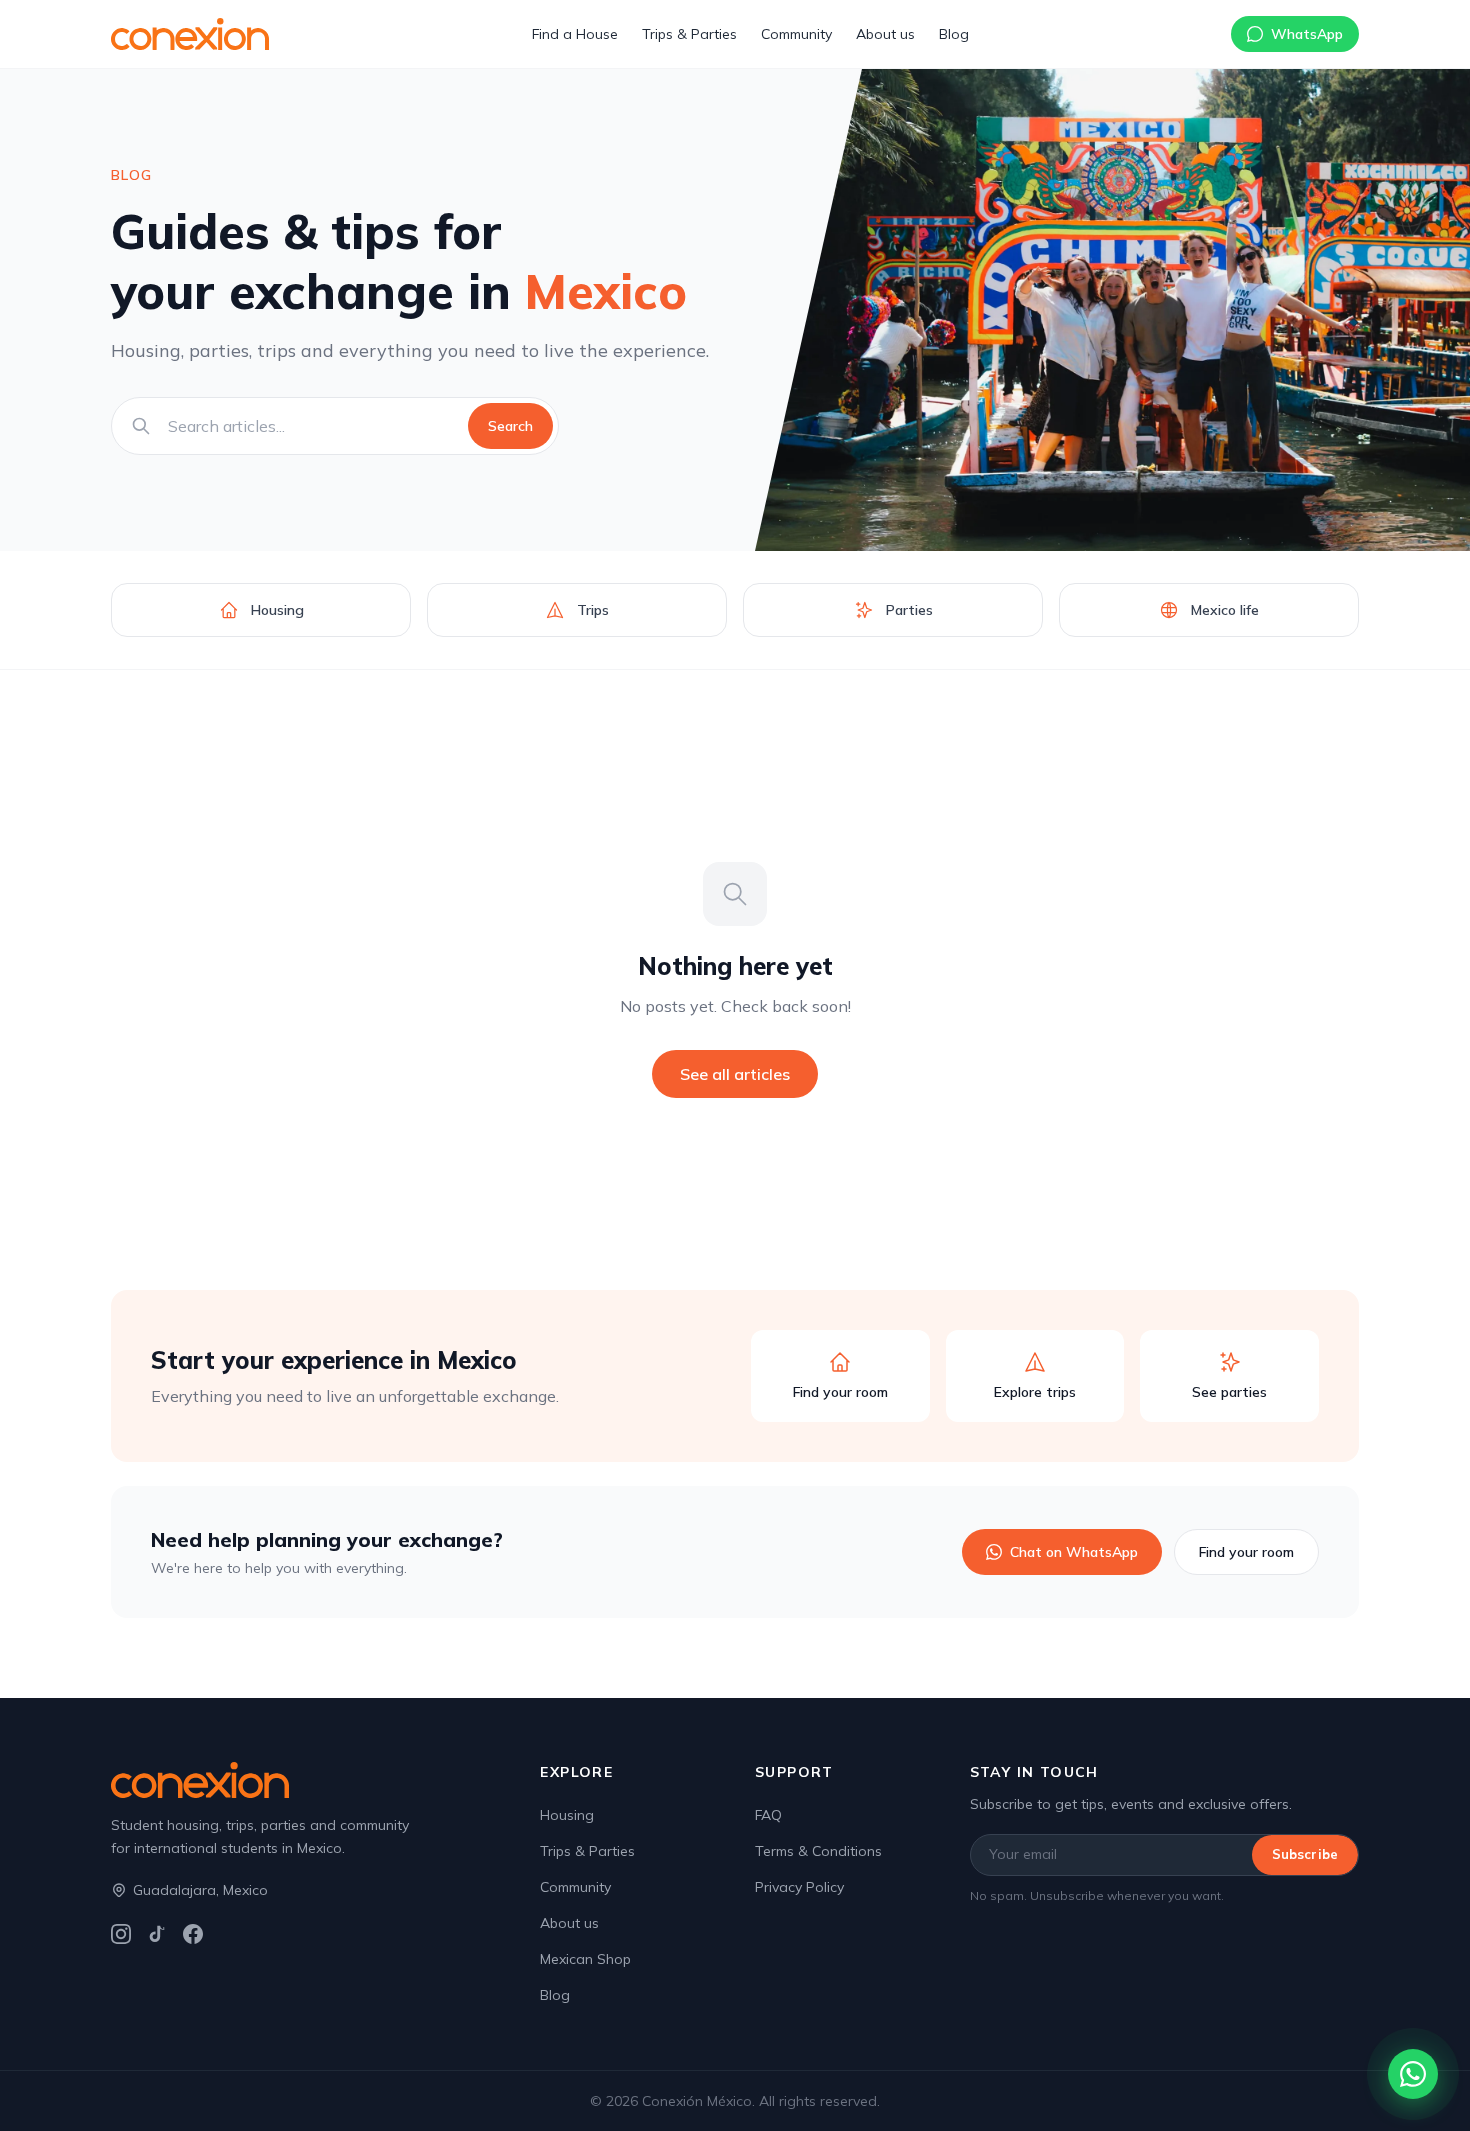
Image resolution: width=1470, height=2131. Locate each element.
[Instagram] (121, 1934)
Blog (954, 34)
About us (885, 34)
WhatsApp (1307, 34)
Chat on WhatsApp (1074, 1552)
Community (796, 34)
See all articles (735, 1074)
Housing (567, 1815)
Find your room (1246, 1552)
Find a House (575, 34)
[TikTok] (157, 1934)
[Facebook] (193, 1934)
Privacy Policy (799, 1887)
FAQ (768, 1815)
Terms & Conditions (818, 1851)
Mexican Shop (585, 1959)
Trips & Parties (689, 34)
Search (510, 426)
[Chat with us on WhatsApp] (1413, 2074)
